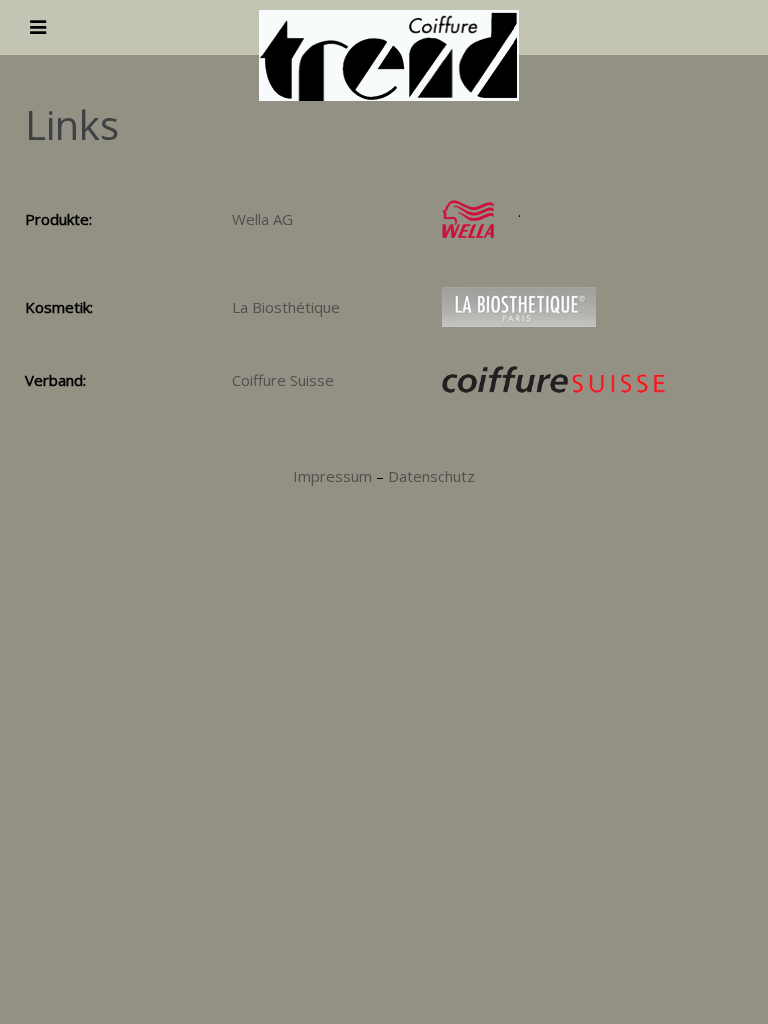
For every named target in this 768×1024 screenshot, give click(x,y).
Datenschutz (431, 476)
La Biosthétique (286, 307)
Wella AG (262, 219)
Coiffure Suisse (283, 380)
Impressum (332, 476)
